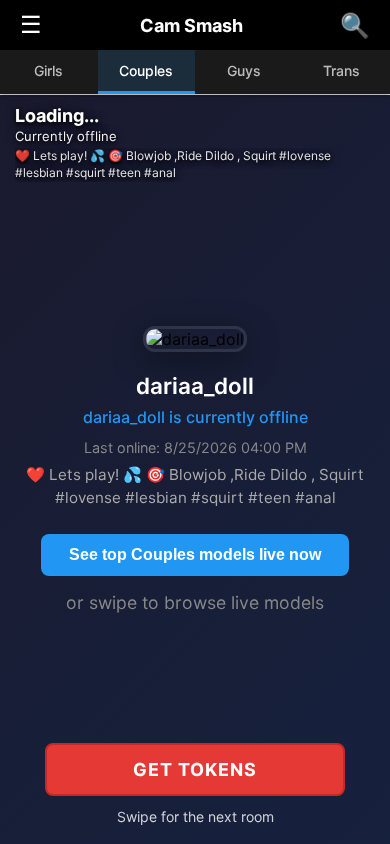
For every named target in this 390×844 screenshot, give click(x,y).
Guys (244, 70)
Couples (146, 70)
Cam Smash (191, 25)
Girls (48, 70)
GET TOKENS (195, 769)
